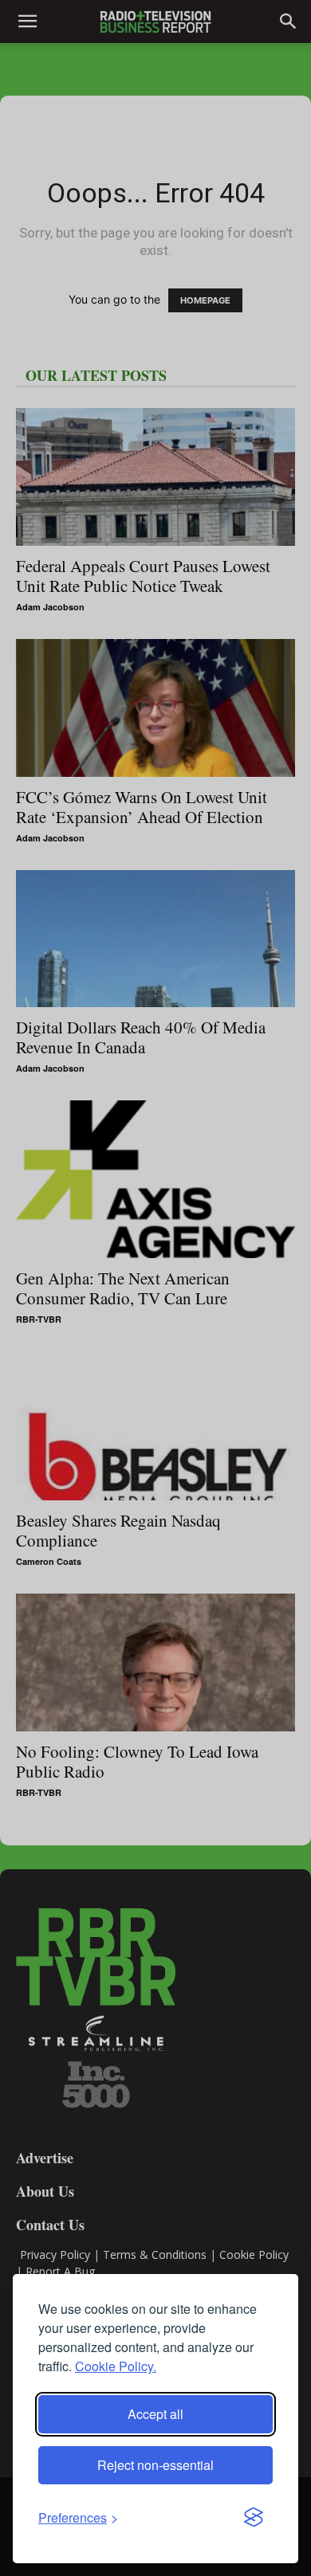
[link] (78, 2517)
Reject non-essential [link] (155, 2465)
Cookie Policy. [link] (116, 2366)
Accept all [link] (155, 2414)
